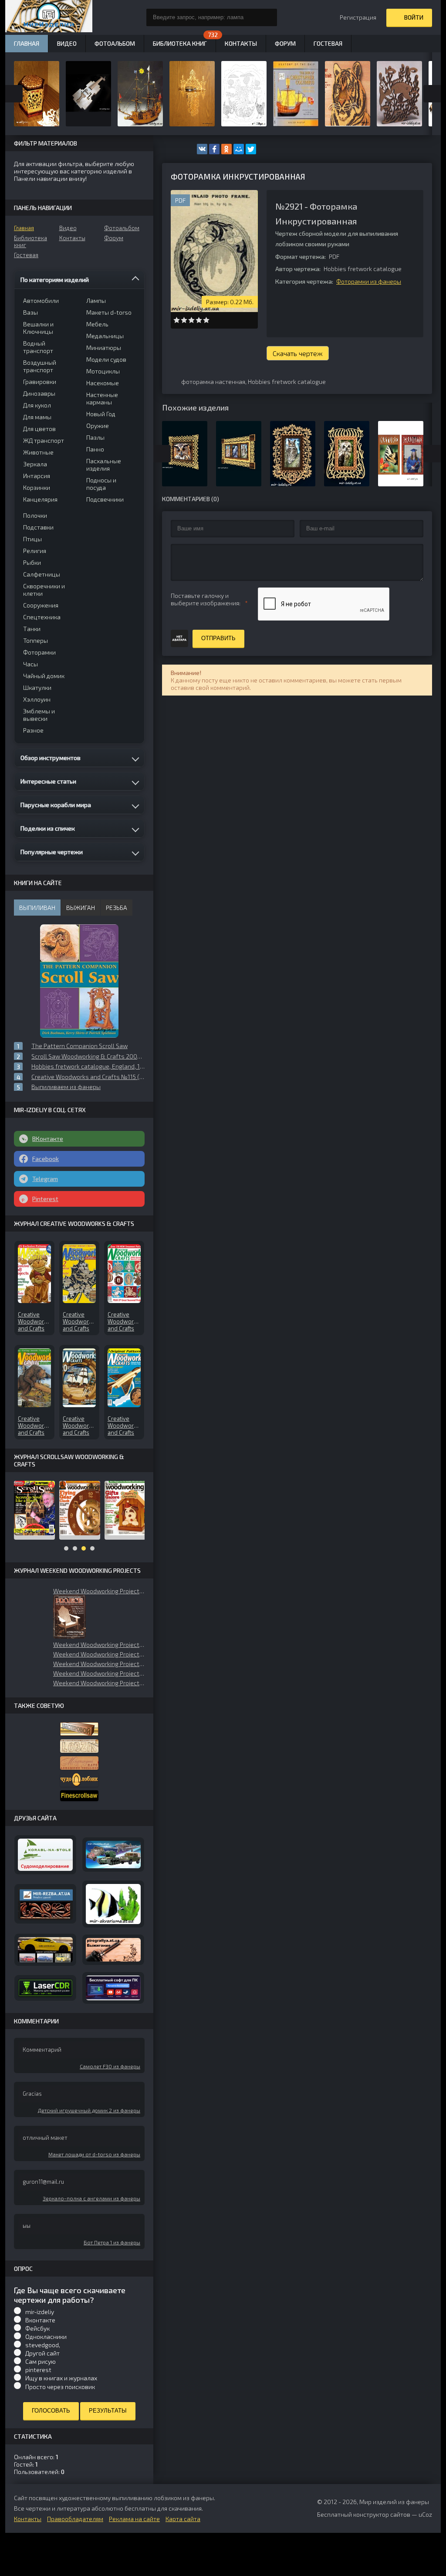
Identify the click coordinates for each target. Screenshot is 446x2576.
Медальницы (105, 336)
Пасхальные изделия (104, 465)
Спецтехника (42, 617)
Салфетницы (42, 574)
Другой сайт (42, 2353)
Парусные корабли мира (56, 805)
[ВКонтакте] (202, 149)
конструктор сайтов (382, 2514)
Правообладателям (75, 2519)
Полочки (35, 515)
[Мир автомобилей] (45, 1950)
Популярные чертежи (52, 852)
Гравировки (40, 382)
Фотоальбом (122, 228)
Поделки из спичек (48, 828)
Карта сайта (183, 2519)
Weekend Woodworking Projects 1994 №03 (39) (99, 1644)
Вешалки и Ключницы (38, 328)
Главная (24, 228)
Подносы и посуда (101, 484)
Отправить (218, 638)
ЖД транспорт (44, 440)
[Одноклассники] (226, 149)
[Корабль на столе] (45, 1855)
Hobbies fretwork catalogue (287, 382)
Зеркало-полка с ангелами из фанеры (91, 2198)
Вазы (30, 312)
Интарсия (37, 476)
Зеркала (35, 464)
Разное (33, 730)
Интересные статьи (48, 781)
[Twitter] (251, 149)
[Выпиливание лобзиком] (79, 1763)
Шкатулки (37, 687)
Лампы (96, 300)
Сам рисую (41, 2361)
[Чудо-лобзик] (79, 1780)
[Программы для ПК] (113, 1988)
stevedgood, (43, 2345)
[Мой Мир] (239, 149)
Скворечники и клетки (44, 590)
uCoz (425, 2514)
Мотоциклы (103, 371)
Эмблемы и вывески (39, 715)
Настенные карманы (102, 398)
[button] (69, 1617)
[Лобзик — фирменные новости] (79, 1746)
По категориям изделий (55, 280)
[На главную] (49, 17)
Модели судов (106, 359)
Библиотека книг (30, 241)
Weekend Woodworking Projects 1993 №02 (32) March (99, 1664)
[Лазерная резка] (45, 1988)
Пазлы (95, 437)
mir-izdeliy (40, 2312)
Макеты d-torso (109, 312)
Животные (38, 452)
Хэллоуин (37, 699)
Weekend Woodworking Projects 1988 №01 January (99, 1673)
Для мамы (37, 417)
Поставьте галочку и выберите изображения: (206, 599)
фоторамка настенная (213, 382)
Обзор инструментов (51, 758)
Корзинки (37, 487)
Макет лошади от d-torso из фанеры (94, 2154)
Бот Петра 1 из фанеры (112, 2242)
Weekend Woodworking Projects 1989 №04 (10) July (99, 1683)
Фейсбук (37, 2328)
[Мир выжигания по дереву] (113, 1950)
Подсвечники (105, 499)
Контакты (72, 238)
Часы (30, 664)
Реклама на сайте (134, 2519)
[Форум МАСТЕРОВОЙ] (79, 1729)
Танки (32, 629)
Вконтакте (40, 2320)
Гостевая (26, 255)
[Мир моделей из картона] (113, 1855)
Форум (114, 238)
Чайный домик (44, 676)
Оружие (98, 426)
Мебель (97, 324)
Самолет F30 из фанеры (110, 2066)
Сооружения (41, 605)
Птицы (32, 539)
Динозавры (39, 393)
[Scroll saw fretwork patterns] (79, 1796)
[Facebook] (214, 149)
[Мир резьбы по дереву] (45, 1904)
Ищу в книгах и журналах (61, 2378)
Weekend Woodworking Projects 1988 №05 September (99, 1591)
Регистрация (358, 17)
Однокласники (46, 2337)
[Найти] (268, 17)
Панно (95, 449)
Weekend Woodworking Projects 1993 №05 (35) (99, 1654)
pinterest (38, 2370)
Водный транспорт (38, 347)
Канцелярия (40, 499)
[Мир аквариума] (113, 1904)
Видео (68, 228)
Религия (35, 551)
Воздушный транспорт (40, 366)
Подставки (38, 527)
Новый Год (101, 414)
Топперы (35, 640)
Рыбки (32, 562)
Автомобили (41, 300)
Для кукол (37, 405)
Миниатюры (104, 348)
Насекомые (103, 383)
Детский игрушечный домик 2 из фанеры (89, 2110)
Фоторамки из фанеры (369, 281)
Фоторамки (39, 652)
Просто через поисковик (60, 2387)
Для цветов (39, 429)
